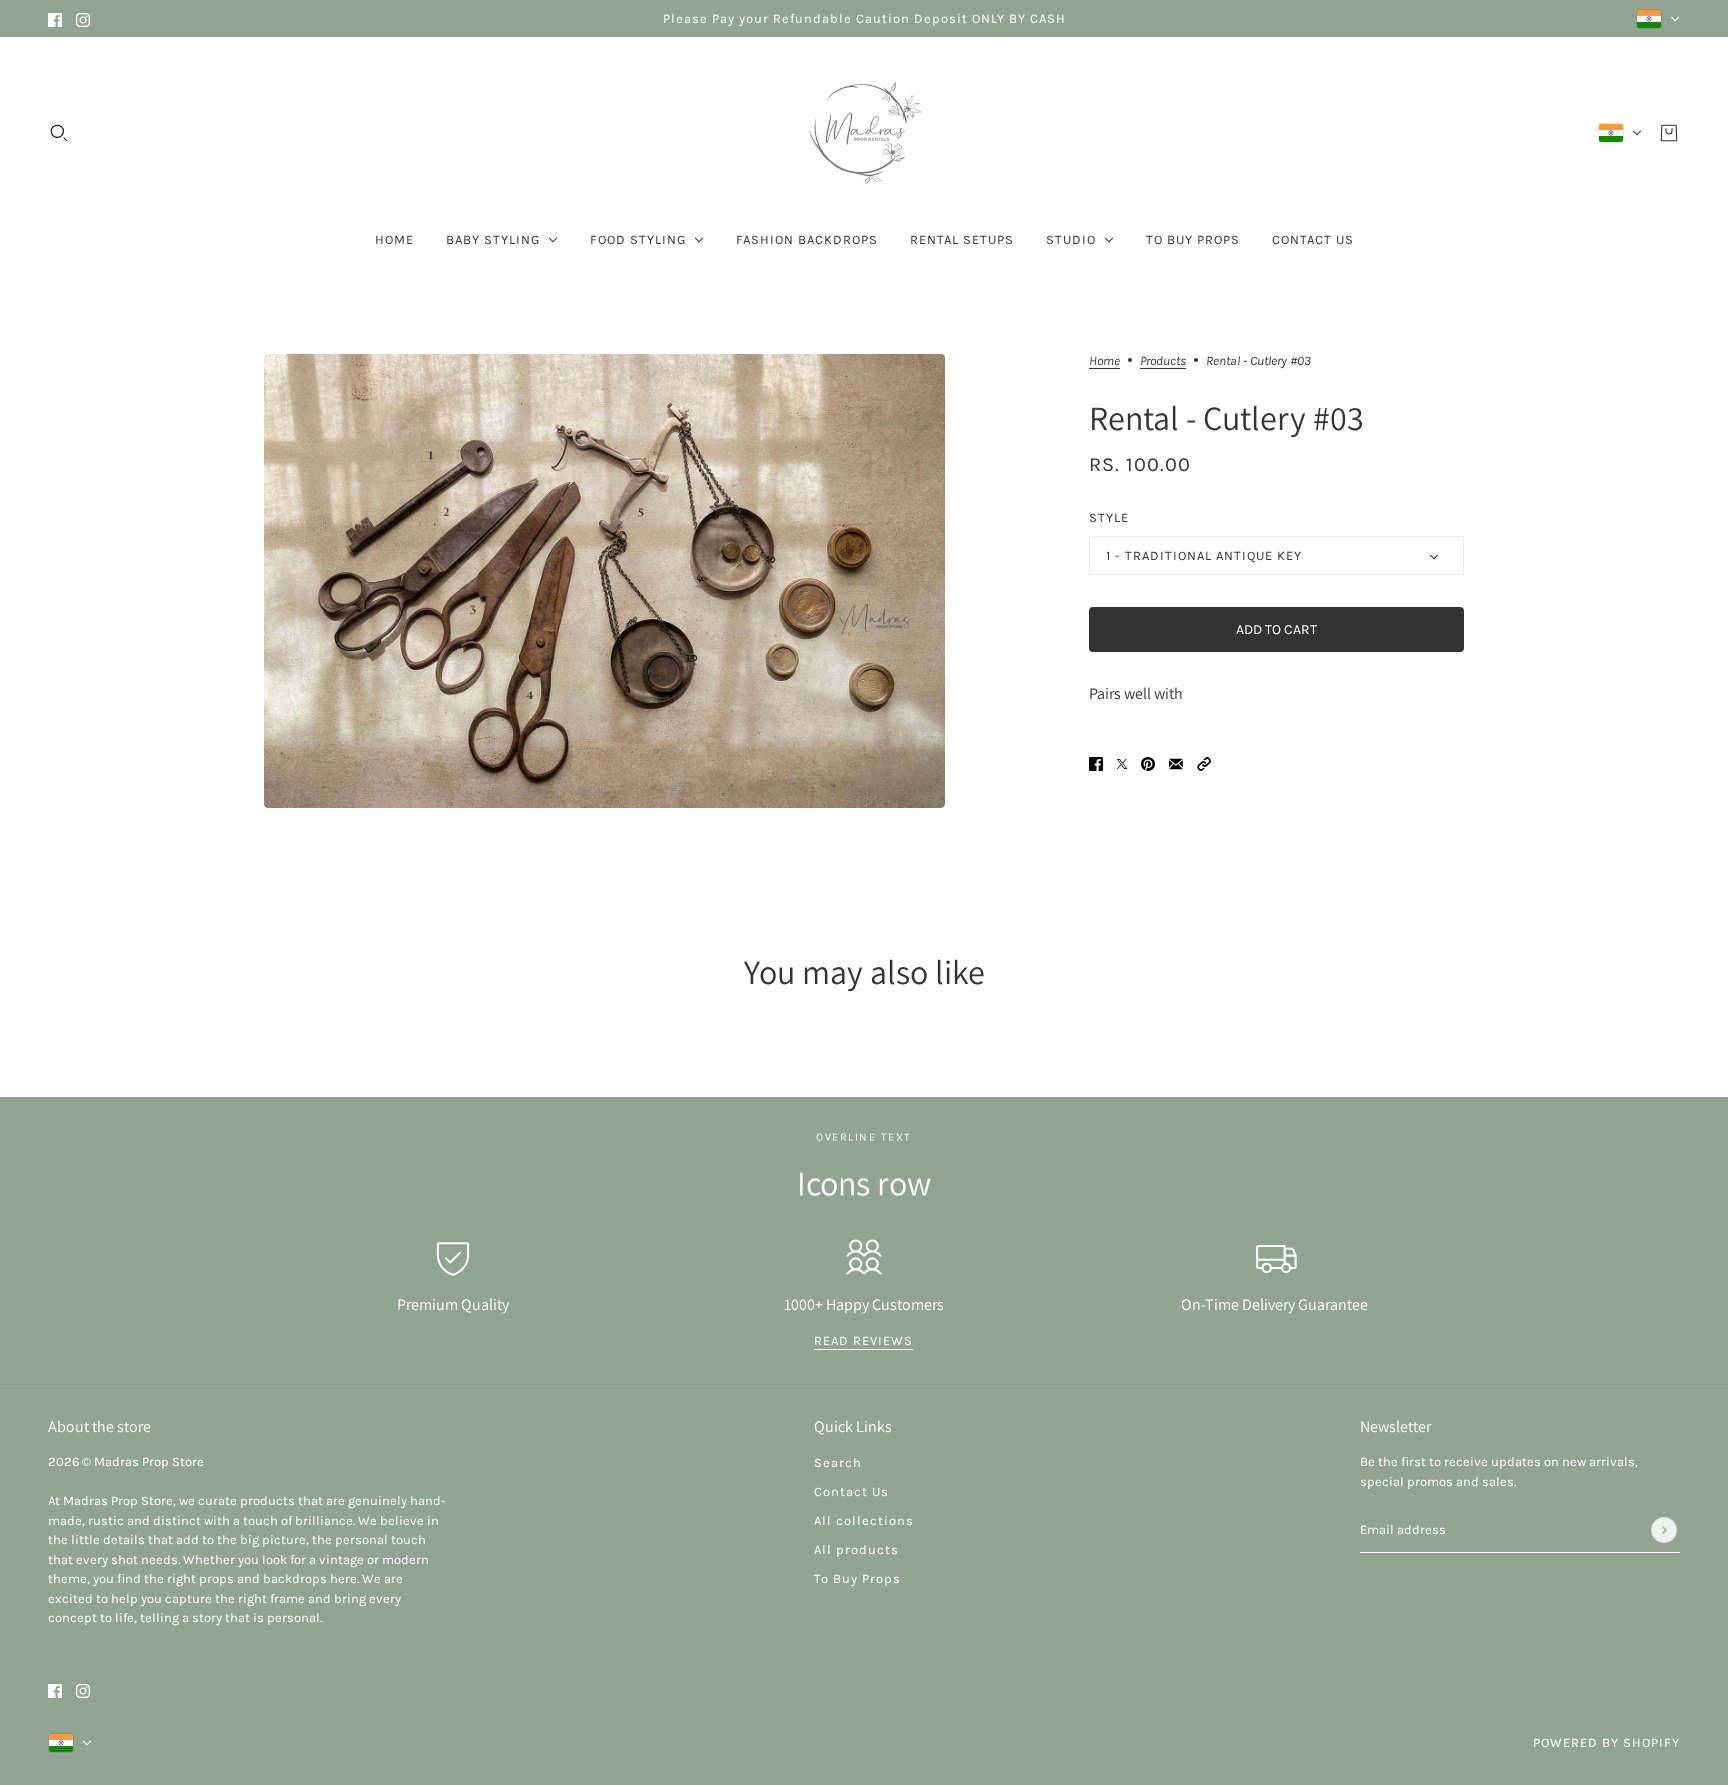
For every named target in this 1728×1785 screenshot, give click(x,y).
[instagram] (83, 18)
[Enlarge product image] (604, 581)
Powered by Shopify (1606, 1742)
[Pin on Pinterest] (1148, 762)
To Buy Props (857, 1578)
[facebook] (55, 18)
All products (856, 1549)
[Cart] (1669, 133)
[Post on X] (1122, 762)
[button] (1204, 762)
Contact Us (851, 1491)
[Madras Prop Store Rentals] (864, 133)
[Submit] (1664, 1530)
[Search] (59, 133)
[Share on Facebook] (1096, 762)
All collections (864, 1520)
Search (838, 1462)
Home (1104, 361)
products (1163, 361)
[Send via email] (1176, 762)
